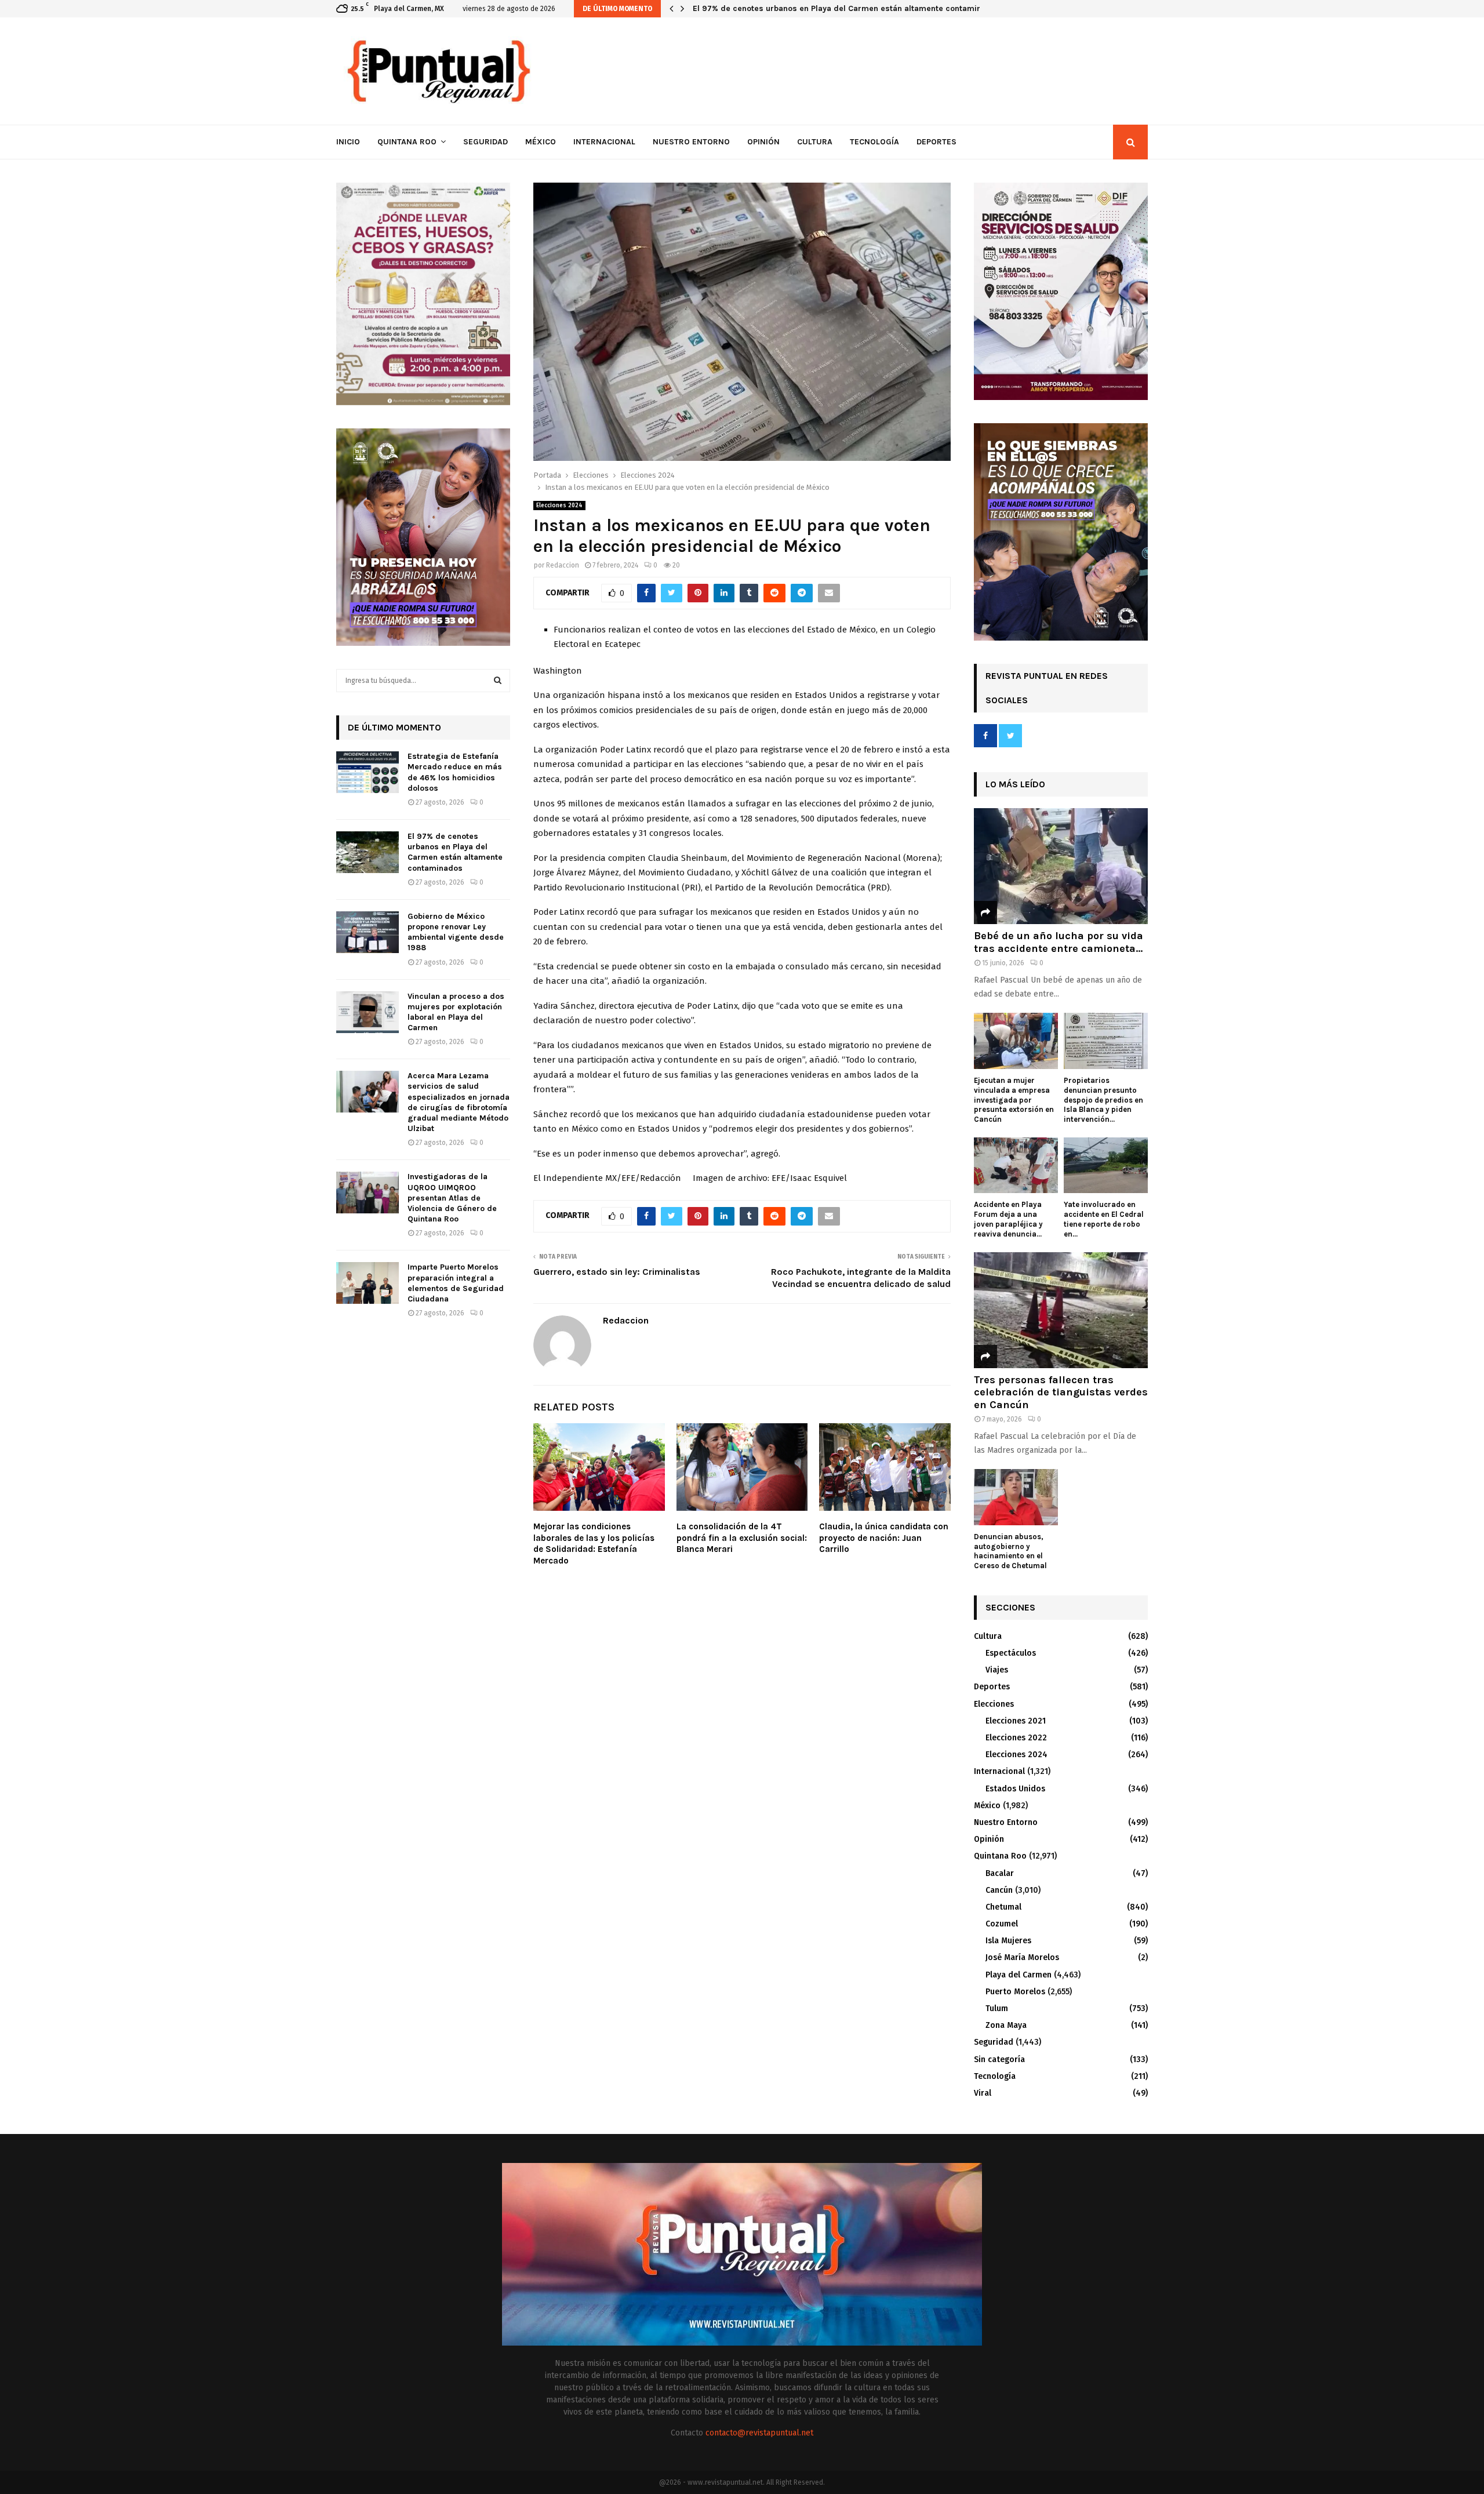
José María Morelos (1022, 1957)
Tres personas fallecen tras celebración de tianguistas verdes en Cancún (1061, 1392)
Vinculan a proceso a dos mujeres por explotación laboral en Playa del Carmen (456, 1012)
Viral (983, 2093)
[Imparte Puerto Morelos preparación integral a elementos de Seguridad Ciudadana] (368, 1283)
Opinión (763, 142)
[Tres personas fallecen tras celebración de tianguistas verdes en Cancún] (1061, 1310)
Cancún (999, 1890)
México (541, 142)
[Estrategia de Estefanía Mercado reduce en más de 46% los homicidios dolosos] (368, 772)
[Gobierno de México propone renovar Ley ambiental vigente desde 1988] (368, 932)
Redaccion (563, 565)
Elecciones (994, 1704)
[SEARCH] (498, 681)
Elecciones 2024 (559, 506)
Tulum (997, 2008)
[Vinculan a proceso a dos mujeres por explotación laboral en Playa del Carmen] (368, 1012)
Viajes (997, 1670)
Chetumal (1003, 1907)
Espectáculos (1011, 1653)
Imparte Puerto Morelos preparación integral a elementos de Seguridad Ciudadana (456, 1283)
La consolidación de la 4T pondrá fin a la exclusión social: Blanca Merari (742, 1538)
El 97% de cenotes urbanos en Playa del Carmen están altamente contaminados (455, 852)
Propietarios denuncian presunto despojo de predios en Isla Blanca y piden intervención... (1103, 1100)
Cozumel (1002, 1924)
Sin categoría (999, 2059)
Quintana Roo (407, 142)
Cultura (815, 142)
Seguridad (485, 142)
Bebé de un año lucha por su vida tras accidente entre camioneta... (1059, 942)
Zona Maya (1006, 2025)
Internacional (604, 142)
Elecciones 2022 (1016, 1738)
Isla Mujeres (1008, 1941)
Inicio (348, 142)
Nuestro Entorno (691, 142)
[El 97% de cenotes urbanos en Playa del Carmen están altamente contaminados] (368, 852)
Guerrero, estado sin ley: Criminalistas (617, 1272)
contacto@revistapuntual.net (759, 2433)
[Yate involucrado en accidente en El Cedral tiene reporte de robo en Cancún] (1106, 1166)
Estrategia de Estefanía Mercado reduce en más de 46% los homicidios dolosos (455, 772)
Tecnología (874, 142)
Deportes (936, 142)
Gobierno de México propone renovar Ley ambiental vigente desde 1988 (831, 8)
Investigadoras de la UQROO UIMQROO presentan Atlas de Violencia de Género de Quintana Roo (452, 1198)
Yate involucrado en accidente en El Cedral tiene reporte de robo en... (1104, 1219)
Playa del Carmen (1019, 1975)
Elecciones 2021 (1016, 1721)
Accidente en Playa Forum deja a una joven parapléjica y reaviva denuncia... (1008, 1219)
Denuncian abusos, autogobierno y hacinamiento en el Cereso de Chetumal (1010, 1551)
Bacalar (1000, 1873)
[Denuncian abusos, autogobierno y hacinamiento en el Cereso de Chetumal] (1016, 1497)
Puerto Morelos (1015, 1992)
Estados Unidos (1015, 1789)
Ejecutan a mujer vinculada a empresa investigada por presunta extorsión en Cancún (1014, 1100)
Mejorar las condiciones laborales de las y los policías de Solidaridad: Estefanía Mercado (594, 1544)
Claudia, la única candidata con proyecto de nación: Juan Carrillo (884, 1538)
